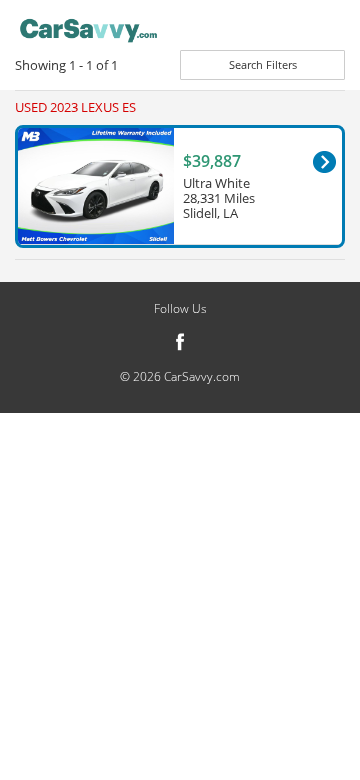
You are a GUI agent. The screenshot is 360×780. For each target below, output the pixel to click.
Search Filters (263, 64)
